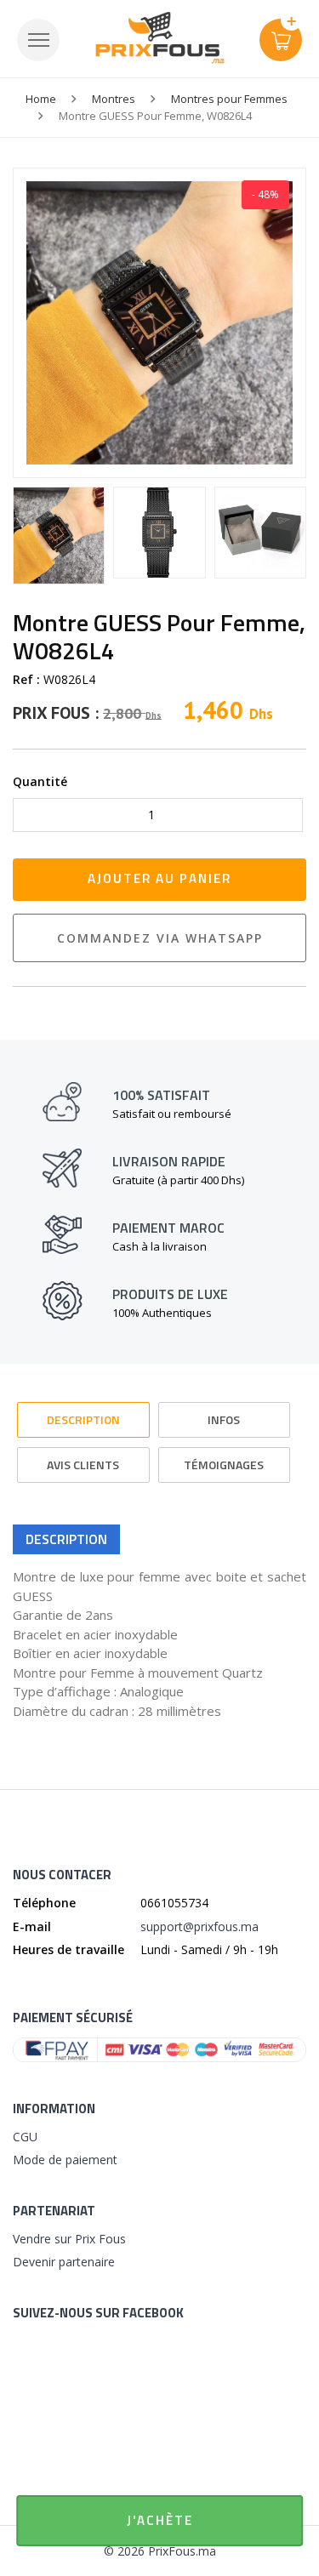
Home (41, 99)
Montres (114, 99)
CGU (25, 2137)
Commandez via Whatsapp (160, 938)
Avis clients (83, 1465)
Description (83, 1419)
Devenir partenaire (64, 2262)
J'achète (160, 2520)
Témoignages (224, 1465)
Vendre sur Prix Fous (69, 2239)
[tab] (83, 1412)
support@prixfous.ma (199, 1926)
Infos (224, 1419)
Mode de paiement (65, 2160)
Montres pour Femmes (229, 99)
